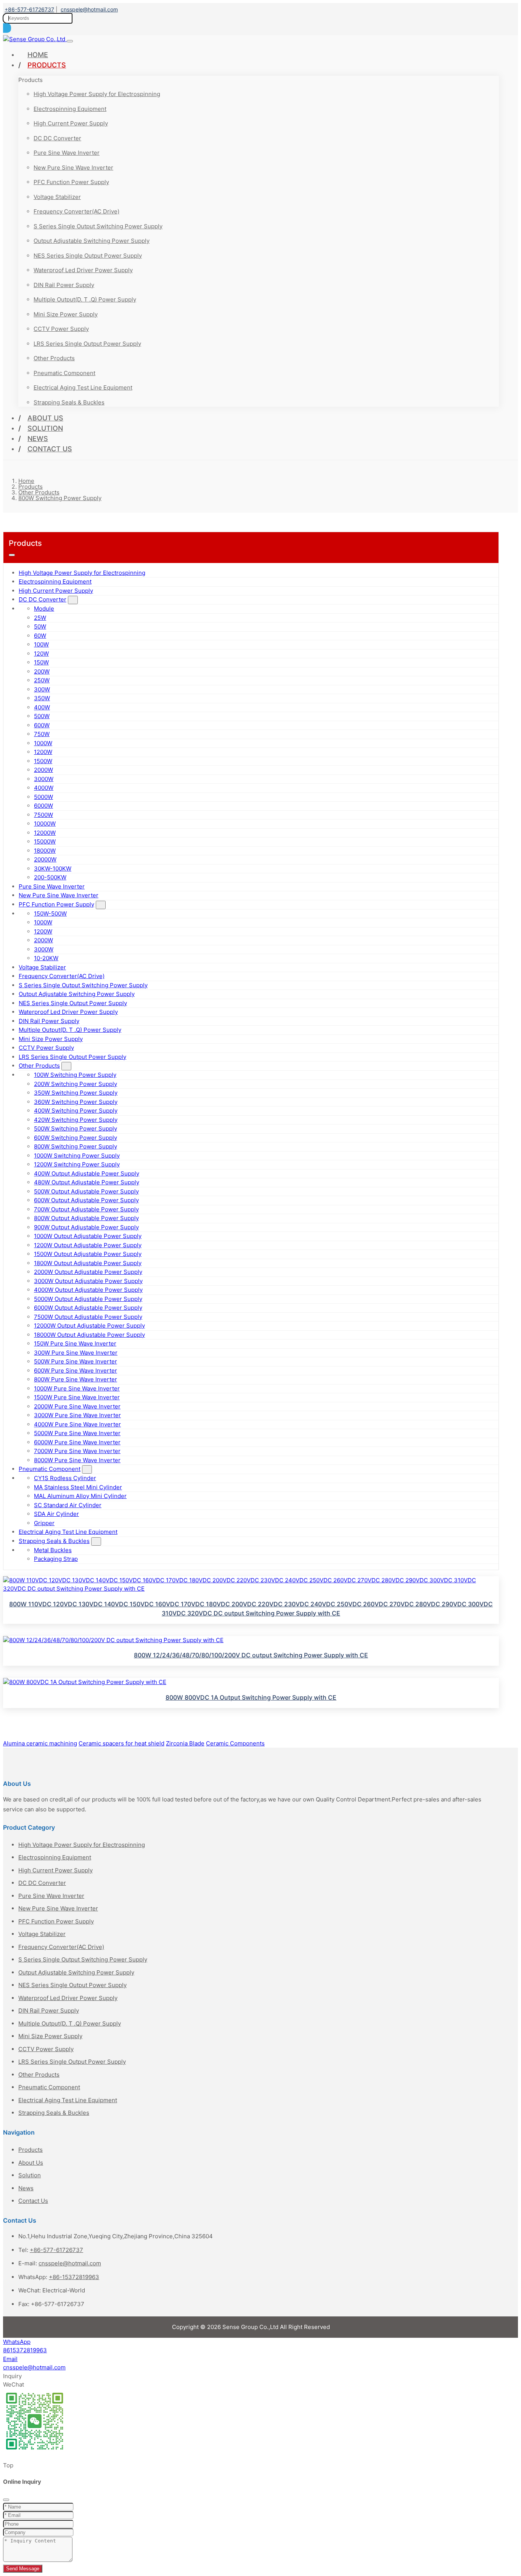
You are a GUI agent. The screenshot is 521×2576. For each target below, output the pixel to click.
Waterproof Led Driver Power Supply (83, 270)
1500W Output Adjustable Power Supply (88, 1254)
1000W (43, 743)
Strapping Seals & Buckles (69, 402)
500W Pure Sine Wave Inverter (76, 1361)
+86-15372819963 (74, 2277)
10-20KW (46, 958)
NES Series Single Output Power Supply (88, 256)
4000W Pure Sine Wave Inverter (77, 1424)
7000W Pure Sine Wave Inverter (77, 1451)
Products (47, 65)
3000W (44, 779)
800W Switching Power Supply (76, 1146)
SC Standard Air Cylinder (68, 1505)
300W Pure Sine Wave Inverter (76, 1353)
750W (42, 734)
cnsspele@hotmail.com (89, 9)
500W (42, 716)
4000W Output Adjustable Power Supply (88, 1290)
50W (40, 626)
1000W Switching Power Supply (77, 1156)
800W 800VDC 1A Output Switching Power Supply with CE (251, 1697)
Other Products (54, 358)
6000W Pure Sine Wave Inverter (77, 1442)
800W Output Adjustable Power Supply (86, 1218)
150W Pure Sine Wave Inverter (75, 1343)
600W (42, 725)
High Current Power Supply (71, 123)
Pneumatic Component (64, 373)
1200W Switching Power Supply (77, 1164)
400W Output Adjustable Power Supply (87, 1173)
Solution (45, 428)
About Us (45, 418)
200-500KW (50, 877)
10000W (45, 824)
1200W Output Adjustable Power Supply (88, 1245)
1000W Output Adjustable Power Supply (88, 1236)
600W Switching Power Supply (76, 1138)
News (38, 439)
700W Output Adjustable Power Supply (86, 1209)
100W (41, 644)
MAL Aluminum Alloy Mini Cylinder (80, 1496)
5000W (43, 797)
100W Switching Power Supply (75, 1075)
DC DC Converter (57, 138)
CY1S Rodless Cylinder (65, 1478)
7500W (43, 815)
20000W (45, 859)
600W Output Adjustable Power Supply (86, 1200)
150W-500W (50, 913)
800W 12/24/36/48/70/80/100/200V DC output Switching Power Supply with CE (251, 1655)
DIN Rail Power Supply (64, 285)
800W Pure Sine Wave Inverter (76, 1379)
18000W (45, 851)
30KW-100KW (53, 869)
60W (40, 636)
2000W (43, 770)
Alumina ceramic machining (40, 1743)
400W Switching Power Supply (76, 1111)
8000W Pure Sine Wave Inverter (77, 1460)
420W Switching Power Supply (76, 1120)
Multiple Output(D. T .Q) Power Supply (85, 299)
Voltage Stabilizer (57, 197)
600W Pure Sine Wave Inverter (76, 1371)
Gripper (44, 1523)
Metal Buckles (53, 1550)
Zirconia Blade (185, 1743)
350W (42, 698)
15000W (45, 841)
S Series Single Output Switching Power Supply (98, 226)
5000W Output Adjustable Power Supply (88, 1299)
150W (41, 662)
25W (40, 618)
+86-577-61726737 (29, 9)
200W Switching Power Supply (76, 1084)
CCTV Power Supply (61, 329)
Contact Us (50, 449)
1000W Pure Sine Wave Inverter (77, 1388)
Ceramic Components (235, 1743)
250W (42, 680)
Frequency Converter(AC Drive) (76, 211)
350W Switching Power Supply (76, 1093)
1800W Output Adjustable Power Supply (88, 1263)
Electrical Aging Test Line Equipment (83, 387)
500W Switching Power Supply (76, 1128)
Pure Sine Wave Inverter (67, 153)
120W (41, 654)
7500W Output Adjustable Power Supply (88, 1317)
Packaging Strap (56, 1559)
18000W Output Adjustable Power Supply (89, 1335)
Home (38, 55)
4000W (44, 788)
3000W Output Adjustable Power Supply (88, 1281)
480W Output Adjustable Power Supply (87, 1182)
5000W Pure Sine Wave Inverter (77, 1433)
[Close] (6, 2500)
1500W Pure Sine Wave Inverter (77, 1397)
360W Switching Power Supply (76, 1102)
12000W (45, 833)
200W (42, 671)
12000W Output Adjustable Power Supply (89, 1326)
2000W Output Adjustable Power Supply (88, 1272)
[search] (7, 28)
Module (44, 609)
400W (42, 707)
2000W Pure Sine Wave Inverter (77, 1406)
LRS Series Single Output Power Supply (87, 344)
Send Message (23, 2569)
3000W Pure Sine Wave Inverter (77, 1415)
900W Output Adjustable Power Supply (86, 1227)
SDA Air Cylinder (56, 1514)
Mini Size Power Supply (66, 314)
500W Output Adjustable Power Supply (86, 1191)
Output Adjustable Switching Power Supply (92, 241)
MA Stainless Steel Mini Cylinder (78, 1487)
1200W (43, 752)
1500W (43, 761)
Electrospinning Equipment (70, 109)
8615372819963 (25, 2350)
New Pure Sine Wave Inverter (73, 168)
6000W (43, 806)
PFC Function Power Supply (71, 182)
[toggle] (70, 41)
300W (42, 689)
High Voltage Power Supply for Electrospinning (97, 94)
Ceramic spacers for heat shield (121, 1743)
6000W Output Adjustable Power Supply (88, 1308)
